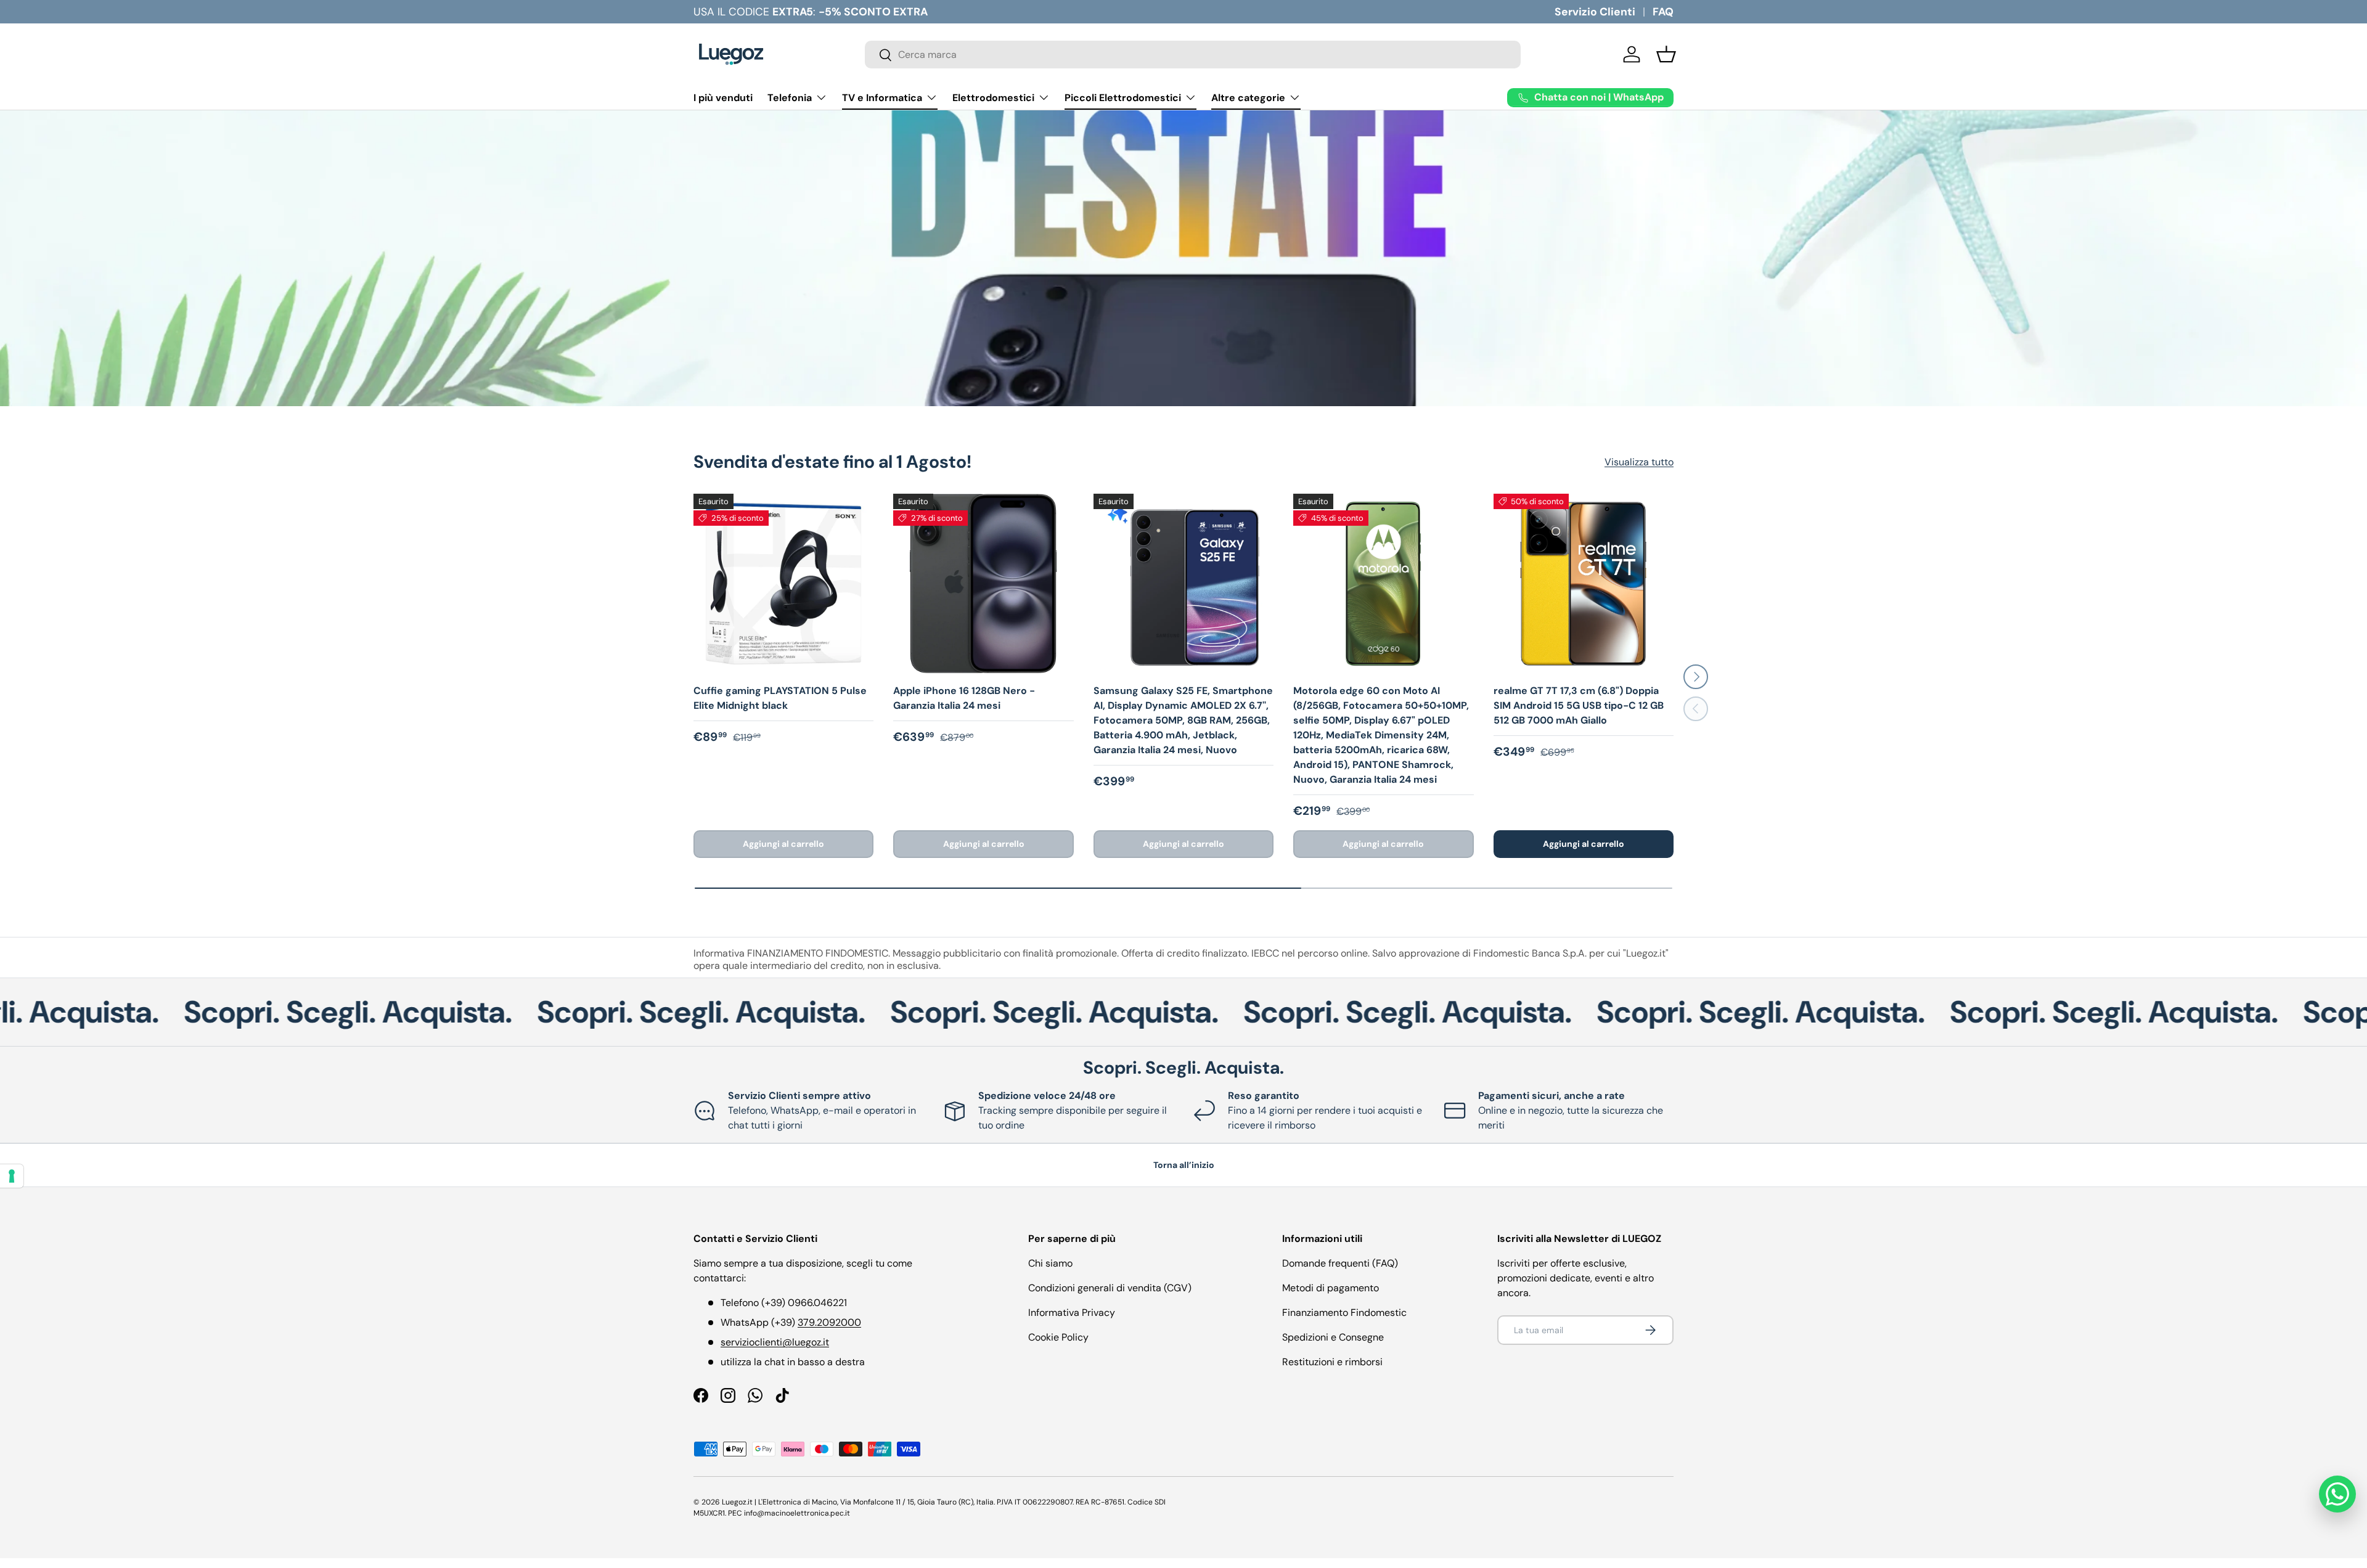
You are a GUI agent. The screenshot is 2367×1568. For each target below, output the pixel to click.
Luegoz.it (737, 1502)
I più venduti (723, 98)
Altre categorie (1248, 98)
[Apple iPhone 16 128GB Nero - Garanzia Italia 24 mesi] (983, 584)
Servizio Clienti (1595, 12)
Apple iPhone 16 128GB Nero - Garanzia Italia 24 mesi (964, 698)
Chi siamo (1050, 1263)
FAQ (1663, 12)
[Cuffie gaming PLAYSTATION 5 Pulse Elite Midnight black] (783, 584)
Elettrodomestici (993, 98)
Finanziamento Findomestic (1344, 1313)
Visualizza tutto (1639, 462)
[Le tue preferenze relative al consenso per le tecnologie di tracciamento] (12, 1176)
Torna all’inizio (1184, 1165)
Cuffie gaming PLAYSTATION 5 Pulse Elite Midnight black (780, 698)
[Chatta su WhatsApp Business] (2337, 1494)
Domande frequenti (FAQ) (1340, 1263)
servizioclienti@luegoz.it (775, 1342)
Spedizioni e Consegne (1333, 1337)
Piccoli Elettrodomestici (1123, 98)
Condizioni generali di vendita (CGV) (1110, 1288)
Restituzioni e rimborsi (1332, 1362)
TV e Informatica (882, 98)
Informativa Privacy (1072, 1313)
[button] (1666, 54)
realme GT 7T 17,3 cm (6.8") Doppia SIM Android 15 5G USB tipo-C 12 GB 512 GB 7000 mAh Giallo (1579, 705)
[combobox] (1193, 55)
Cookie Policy (1058, 1337)
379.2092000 (829, 1322)
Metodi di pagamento (1331, 1288)
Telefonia (790, 98)
